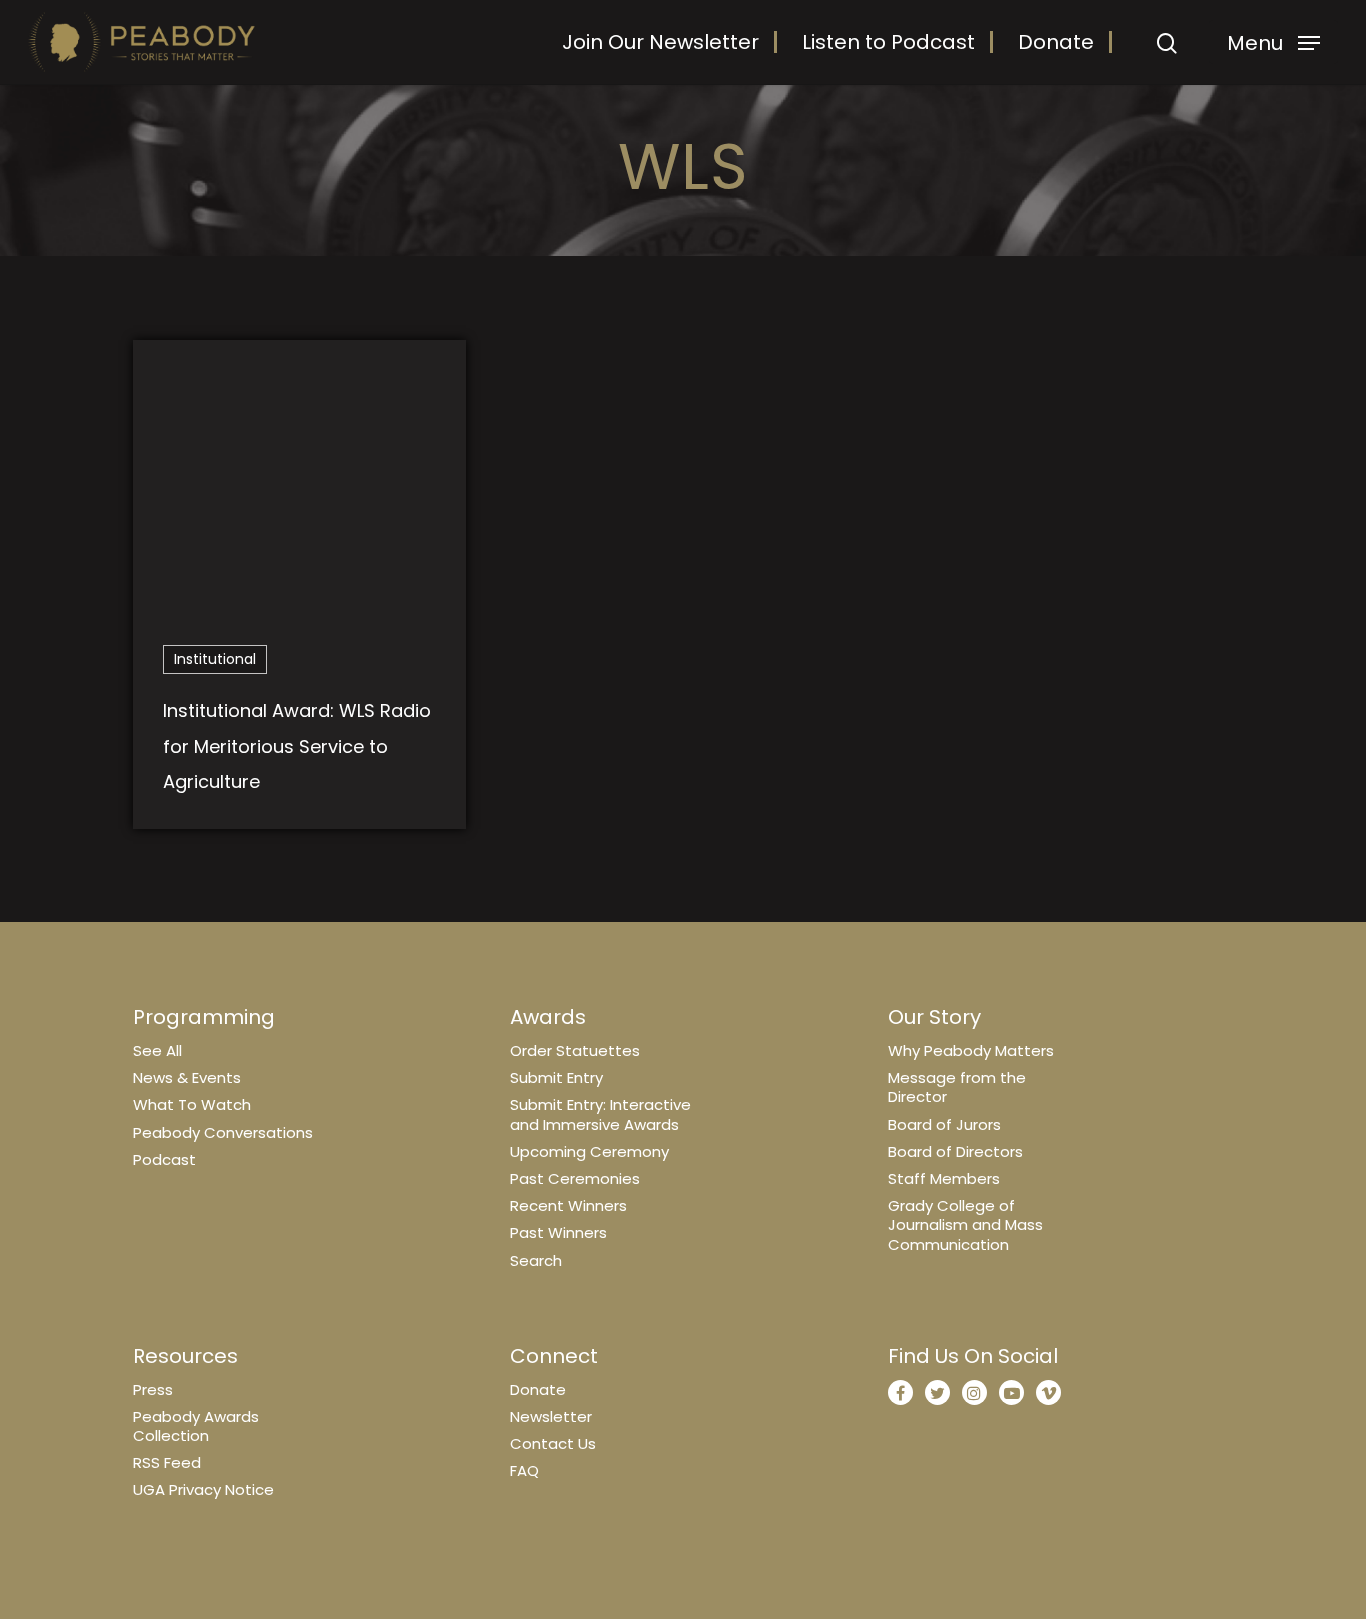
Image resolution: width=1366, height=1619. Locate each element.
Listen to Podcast (888, 42)
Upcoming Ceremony (589, 1151)
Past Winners (558, 1232)
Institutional (215, 659)
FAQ (524, 1470)
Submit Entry (556, 1077)
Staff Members (944, 1178)
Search (536, 1260)
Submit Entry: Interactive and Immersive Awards (600, 1114)
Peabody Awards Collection (196, 1426)
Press (153, 1389)
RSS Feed (167, 1462)
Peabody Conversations (223, 1132)
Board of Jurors (944, 1124)
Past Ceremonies (575, 1178)
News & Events (187, 1077)
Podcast (164, 1159)
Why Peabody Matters (971, 1050)
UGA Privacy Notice (203, 1489)
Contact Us (553, 1443)
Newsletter (551, 1416)
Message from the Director (957, 1087)
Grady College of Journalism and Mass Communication (965, 1224)
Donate (1056, 42)
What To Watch (192, 1104)
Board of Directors (955, 1151)
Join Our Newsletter (660, 42)
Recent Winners (568, 1205)
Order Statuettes (575, 1050)
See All (157, 1050)
